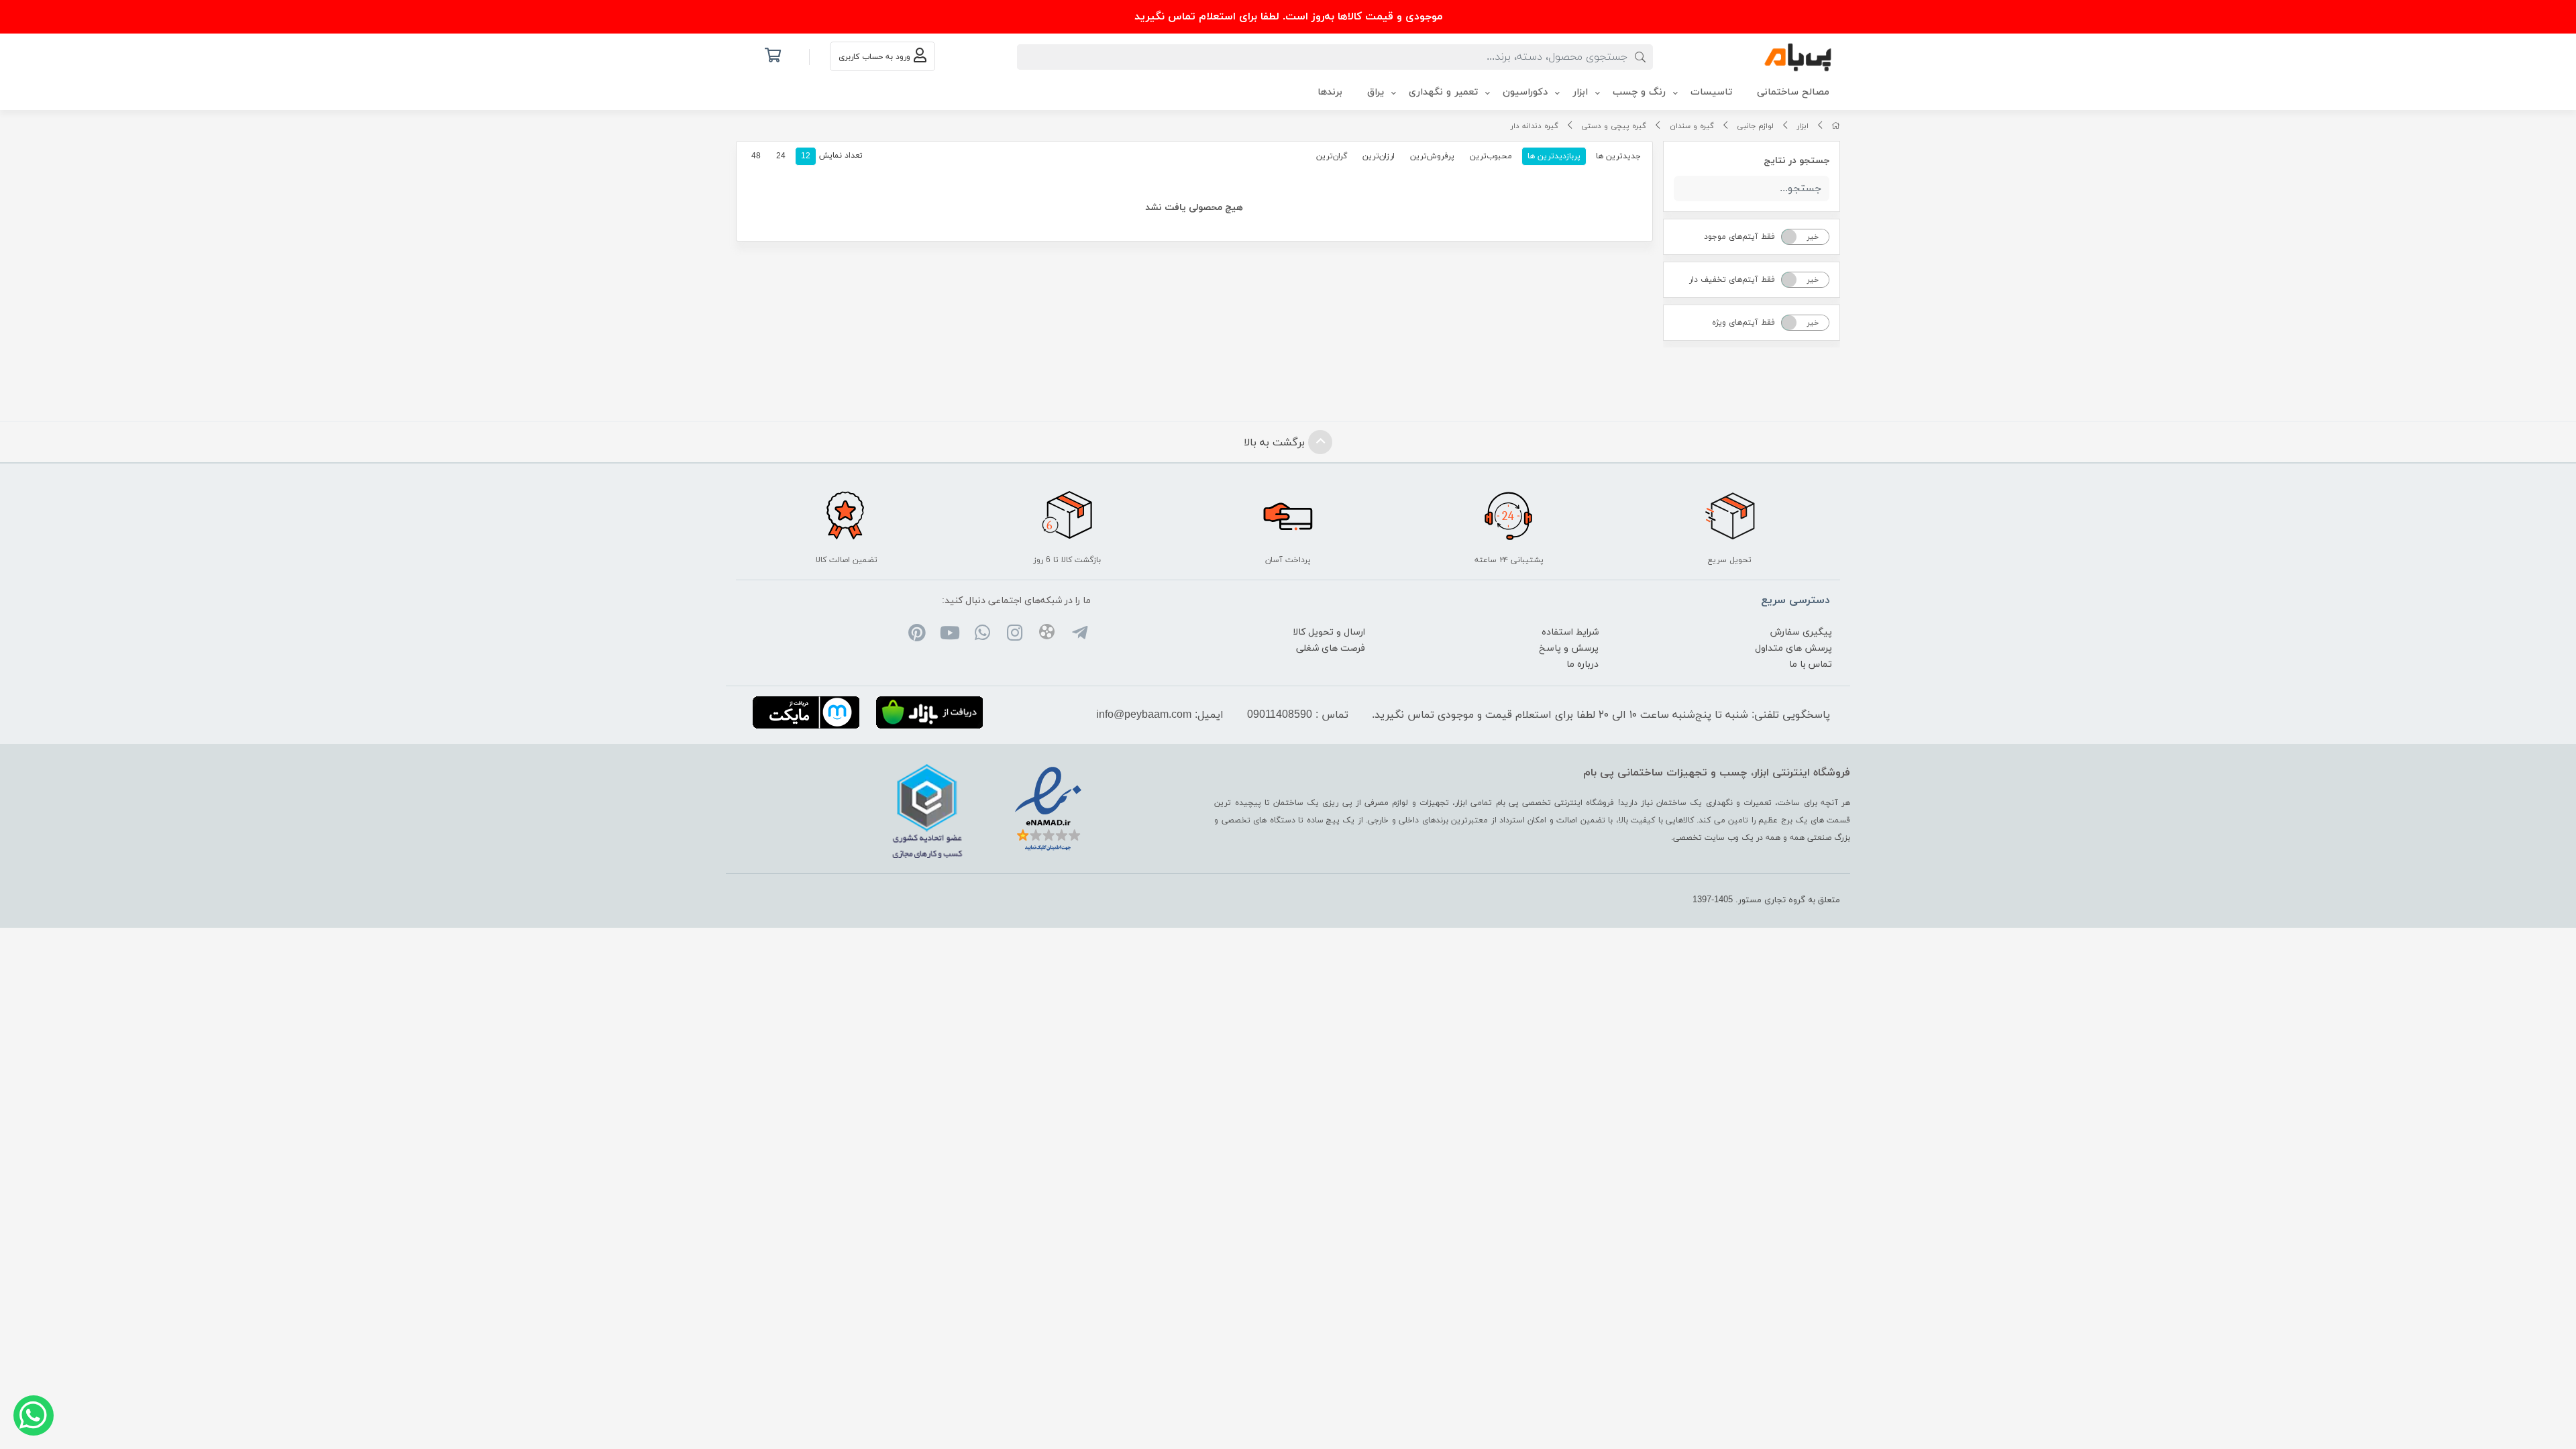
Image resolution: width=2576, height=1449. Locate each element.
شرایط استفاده (1570, 632)
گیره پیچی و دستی (1614, 126)
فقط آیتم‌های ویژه (1743, 323)
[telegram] (1079, 635)
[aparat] (1047, 634)
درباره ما (1582, 664)
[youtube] (950, 635)
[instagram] (1015, 635)
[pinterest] (917, 635)
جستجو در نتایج (1796, 161)
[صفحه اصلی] (1836, 126)
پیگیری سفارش (1801, 632)
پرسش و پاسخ (1569, 648)
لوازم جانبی (1755, 126)
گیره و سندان (1692, 126)
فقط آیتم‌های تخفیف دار (1732, 280)
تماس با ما (1811, 664)
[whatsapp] (982, 635)
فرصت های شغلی (1331, 648)
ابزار (1803, 126)
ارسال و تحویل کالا (1329, 632)
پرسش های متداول (1793, 648)
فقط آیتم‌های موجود (1739, 237)
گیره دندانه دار (1535, 126)
